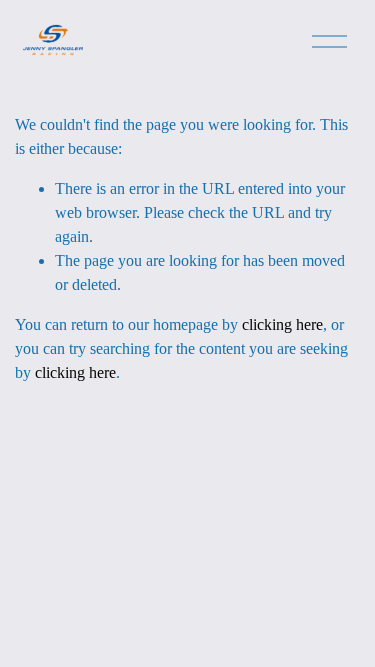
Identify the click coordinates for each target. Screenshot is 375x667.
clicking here (282, 324)
